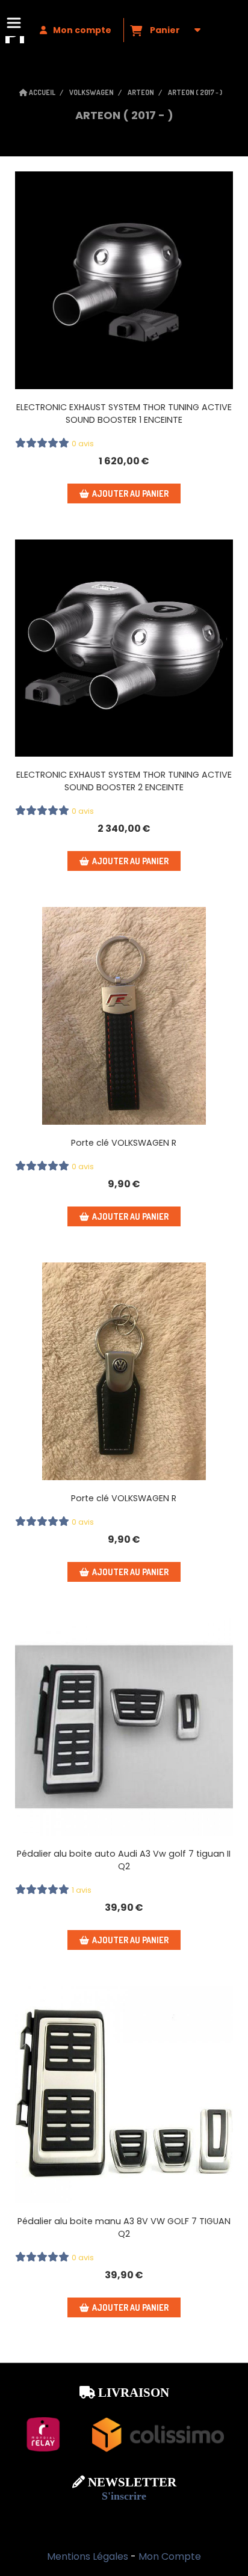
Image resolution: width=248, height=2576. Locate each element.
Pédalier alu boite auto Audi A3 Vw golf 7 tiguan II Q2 (124, 1860)
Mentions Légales (88, 2556)
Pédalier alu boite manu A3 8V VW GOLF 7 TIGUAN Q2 (124, 2227)
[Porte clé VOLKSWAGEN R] (124, 1016)
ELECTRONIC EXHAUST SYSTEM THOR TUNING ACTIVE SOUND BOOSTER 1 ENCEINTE (124, 413)
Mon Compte (170, 2556)
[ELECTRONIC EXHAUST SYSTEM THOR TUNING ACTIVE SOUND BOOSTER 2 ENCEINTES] (124, 648)
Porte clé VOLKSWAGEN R (124, 1143)
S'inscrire (124, 2496)
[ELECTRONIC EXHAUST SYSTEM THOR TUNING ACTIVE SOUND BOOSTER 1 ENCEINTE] (124, 280)
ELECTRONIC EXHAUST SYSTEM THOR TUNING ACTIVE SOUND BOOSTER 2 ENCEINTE (124, 781)
